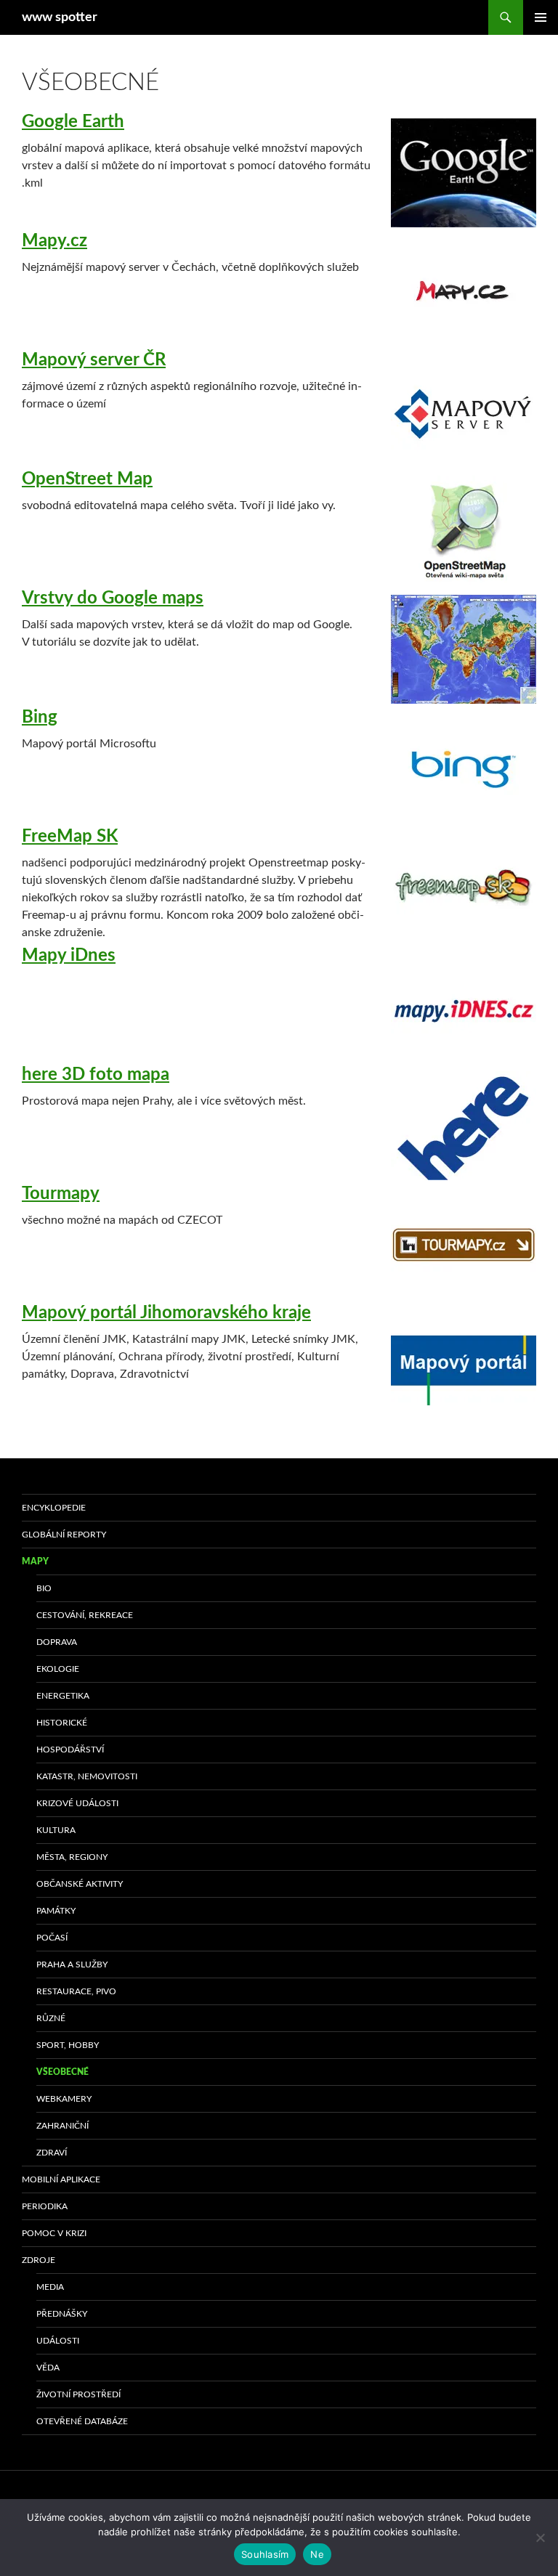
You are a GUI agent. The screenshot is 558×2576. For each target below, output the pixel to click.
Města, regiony (72, 1857)
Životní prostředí (78, 2394)
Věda (48, 2368)
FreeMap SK (70, 837)
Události (58, 2341)
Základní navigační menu (541, 17)
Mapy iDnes (69, 956)
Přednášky (62, 2314)
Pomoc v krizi (54, 2233)
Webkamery (64, 2099)
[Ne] (540, 2538)
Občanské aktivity (80, 1884)
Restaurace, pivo (76, 1991)
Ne (317, 2554)
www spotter (60, 17)
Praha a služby (72, 1964)
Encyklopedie (54, 1508)
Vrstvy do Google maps (113, 598)
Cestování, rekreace (85, 1615)
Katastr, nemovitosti (87, 1776)
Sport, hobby (68, 2045)
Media (50, 2287)
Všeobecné (62, 2072)
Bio (44, 1588)
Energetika (63, 1696)
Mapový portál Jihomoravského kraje (166, 1313)
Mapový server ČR (94, 360)
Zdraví (52, 2153)
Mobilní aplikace (61, 2179)
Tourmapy (61, 1194)
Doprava (57, 1642)
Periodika (45, 2206)
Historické (62, 1723)
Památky (56, 1911)
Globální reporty (64, 1535)
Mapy (35, 1561)
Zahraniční (62, 2126)
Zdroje (39, 2260)
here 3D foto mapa (96, 1075)
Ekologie (58, 1669)
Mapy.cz (54, 241)
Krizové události (77, 1803)
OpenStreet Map (87, 479)
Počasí (52, 1938)
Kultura (56, 1830)
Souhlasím (265, 2554)
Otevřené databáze (82, 2421)
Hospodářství (70, 1750)
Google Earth (73, 122)
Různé (51, 2018)
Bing (40, 718)
